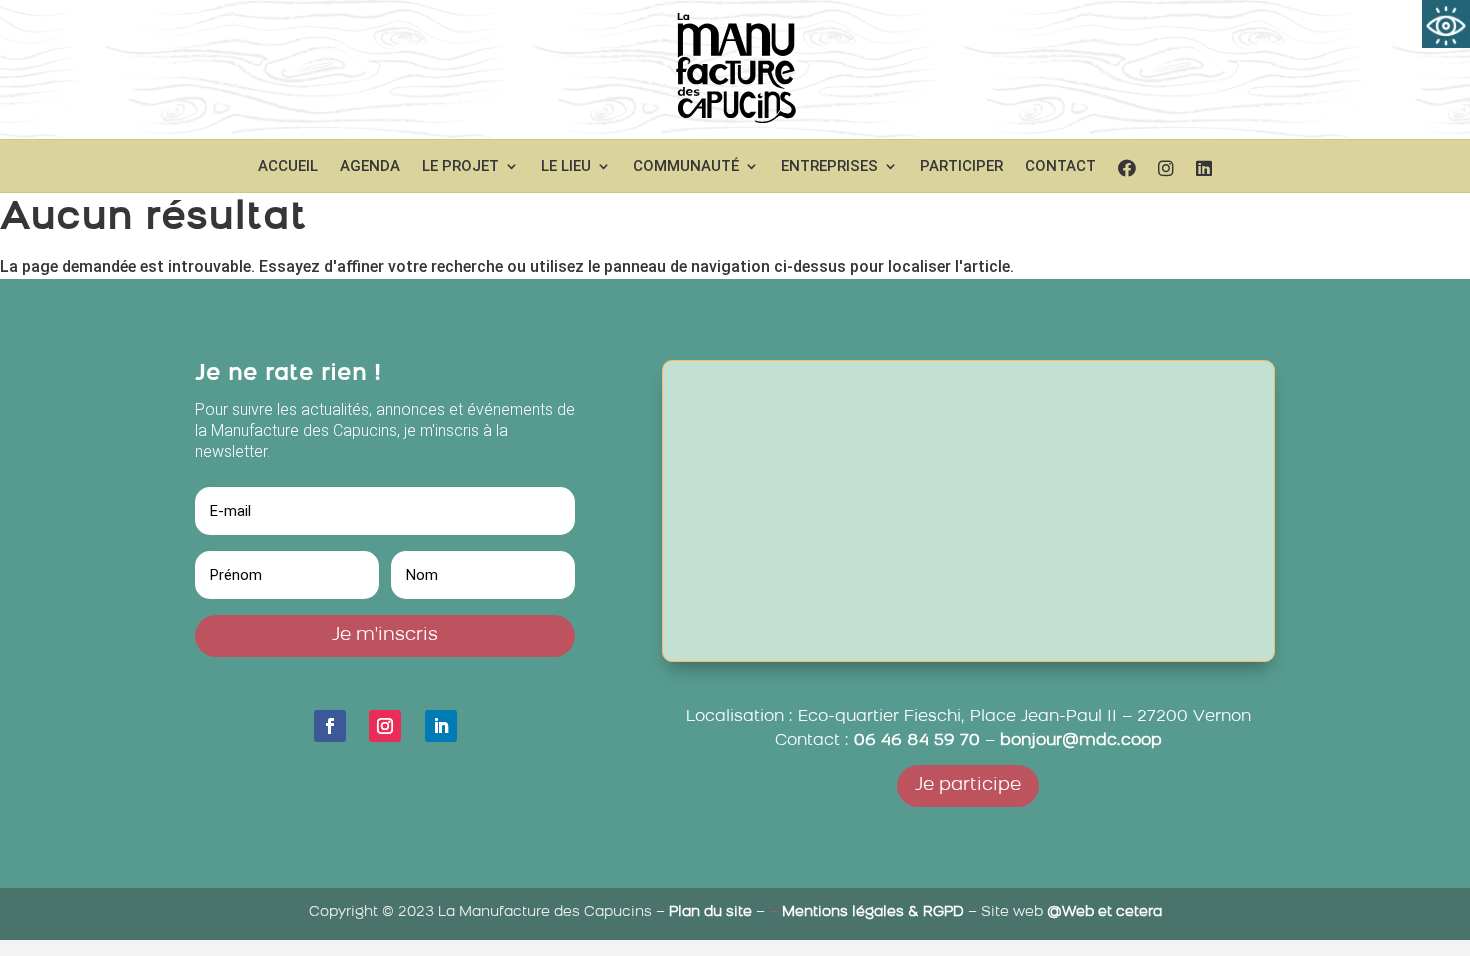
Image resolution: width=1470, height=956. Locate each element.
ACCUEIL (288, 167)
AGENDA (370, 167)
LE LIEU (566, 167)
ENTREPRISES (829, 167)
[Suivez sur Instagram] (385, 726)
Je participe (968, 786)
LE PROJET (460, 167)
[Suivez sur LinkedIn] (441, 726)
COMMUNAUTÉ (686, 167)
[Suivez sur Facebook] (330, 726)
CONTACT (1060, 167)
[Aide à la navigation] (1446, 24)
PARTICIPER (961, 167)
